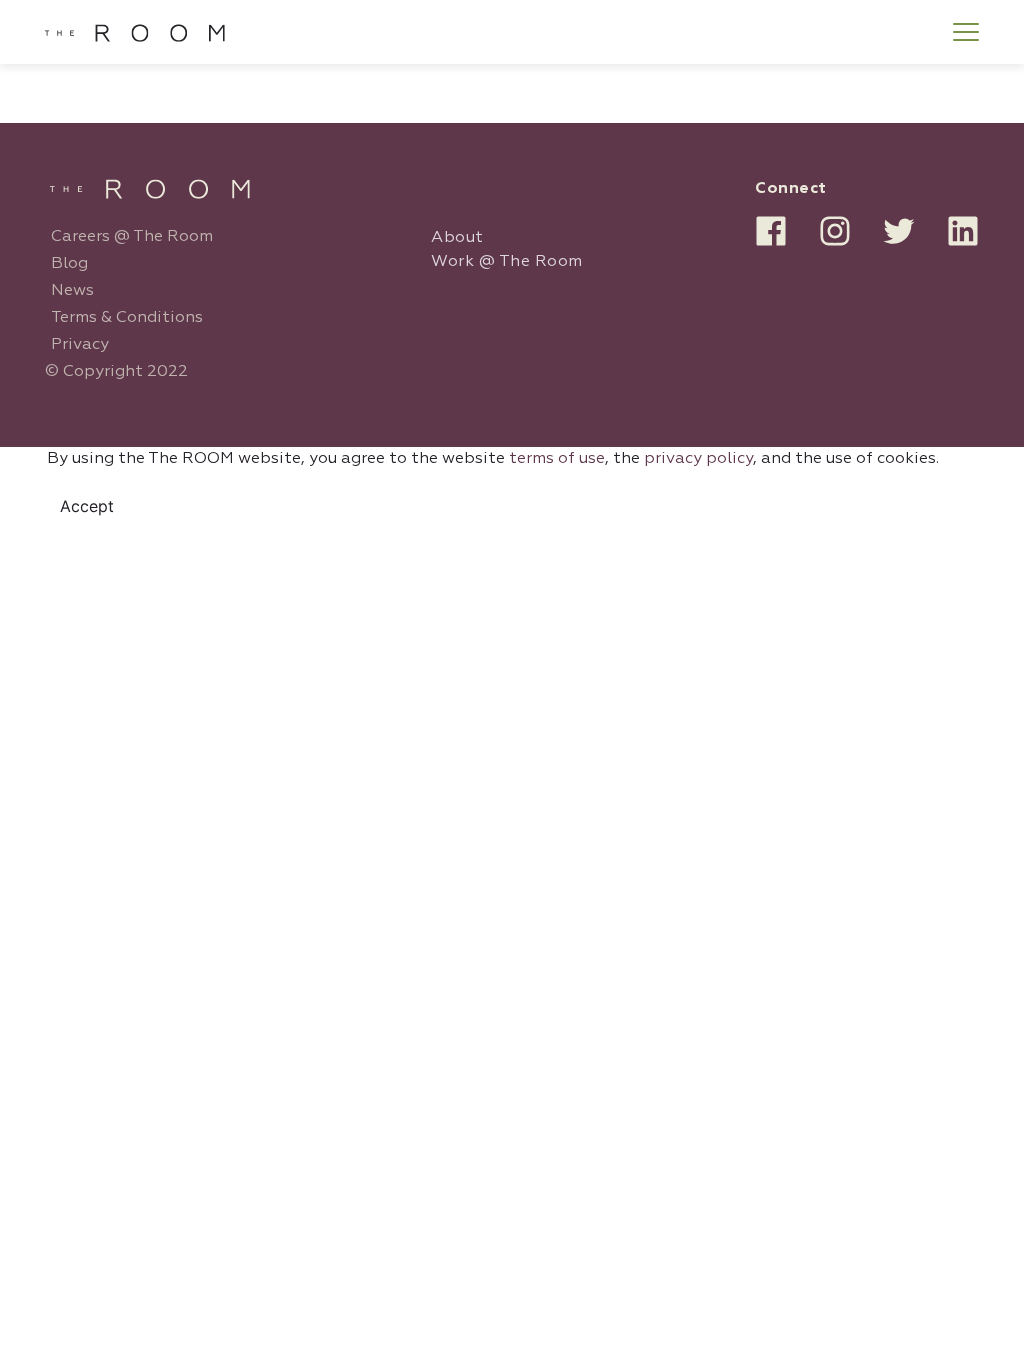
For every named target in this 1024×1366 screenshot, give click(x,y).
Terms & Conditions (127, 318)
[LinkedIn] (963, 231)
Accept (87, 506)
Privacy (80, 345)
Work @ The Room (507, 262)
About (457, 238)
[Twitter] (899, 231)
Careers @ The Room (132, 237)
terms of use (557, 459)
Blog (69, 264)
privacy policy (698, 459)
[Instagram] (835, 231)
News (72, 291)
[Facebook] (771, 231)
